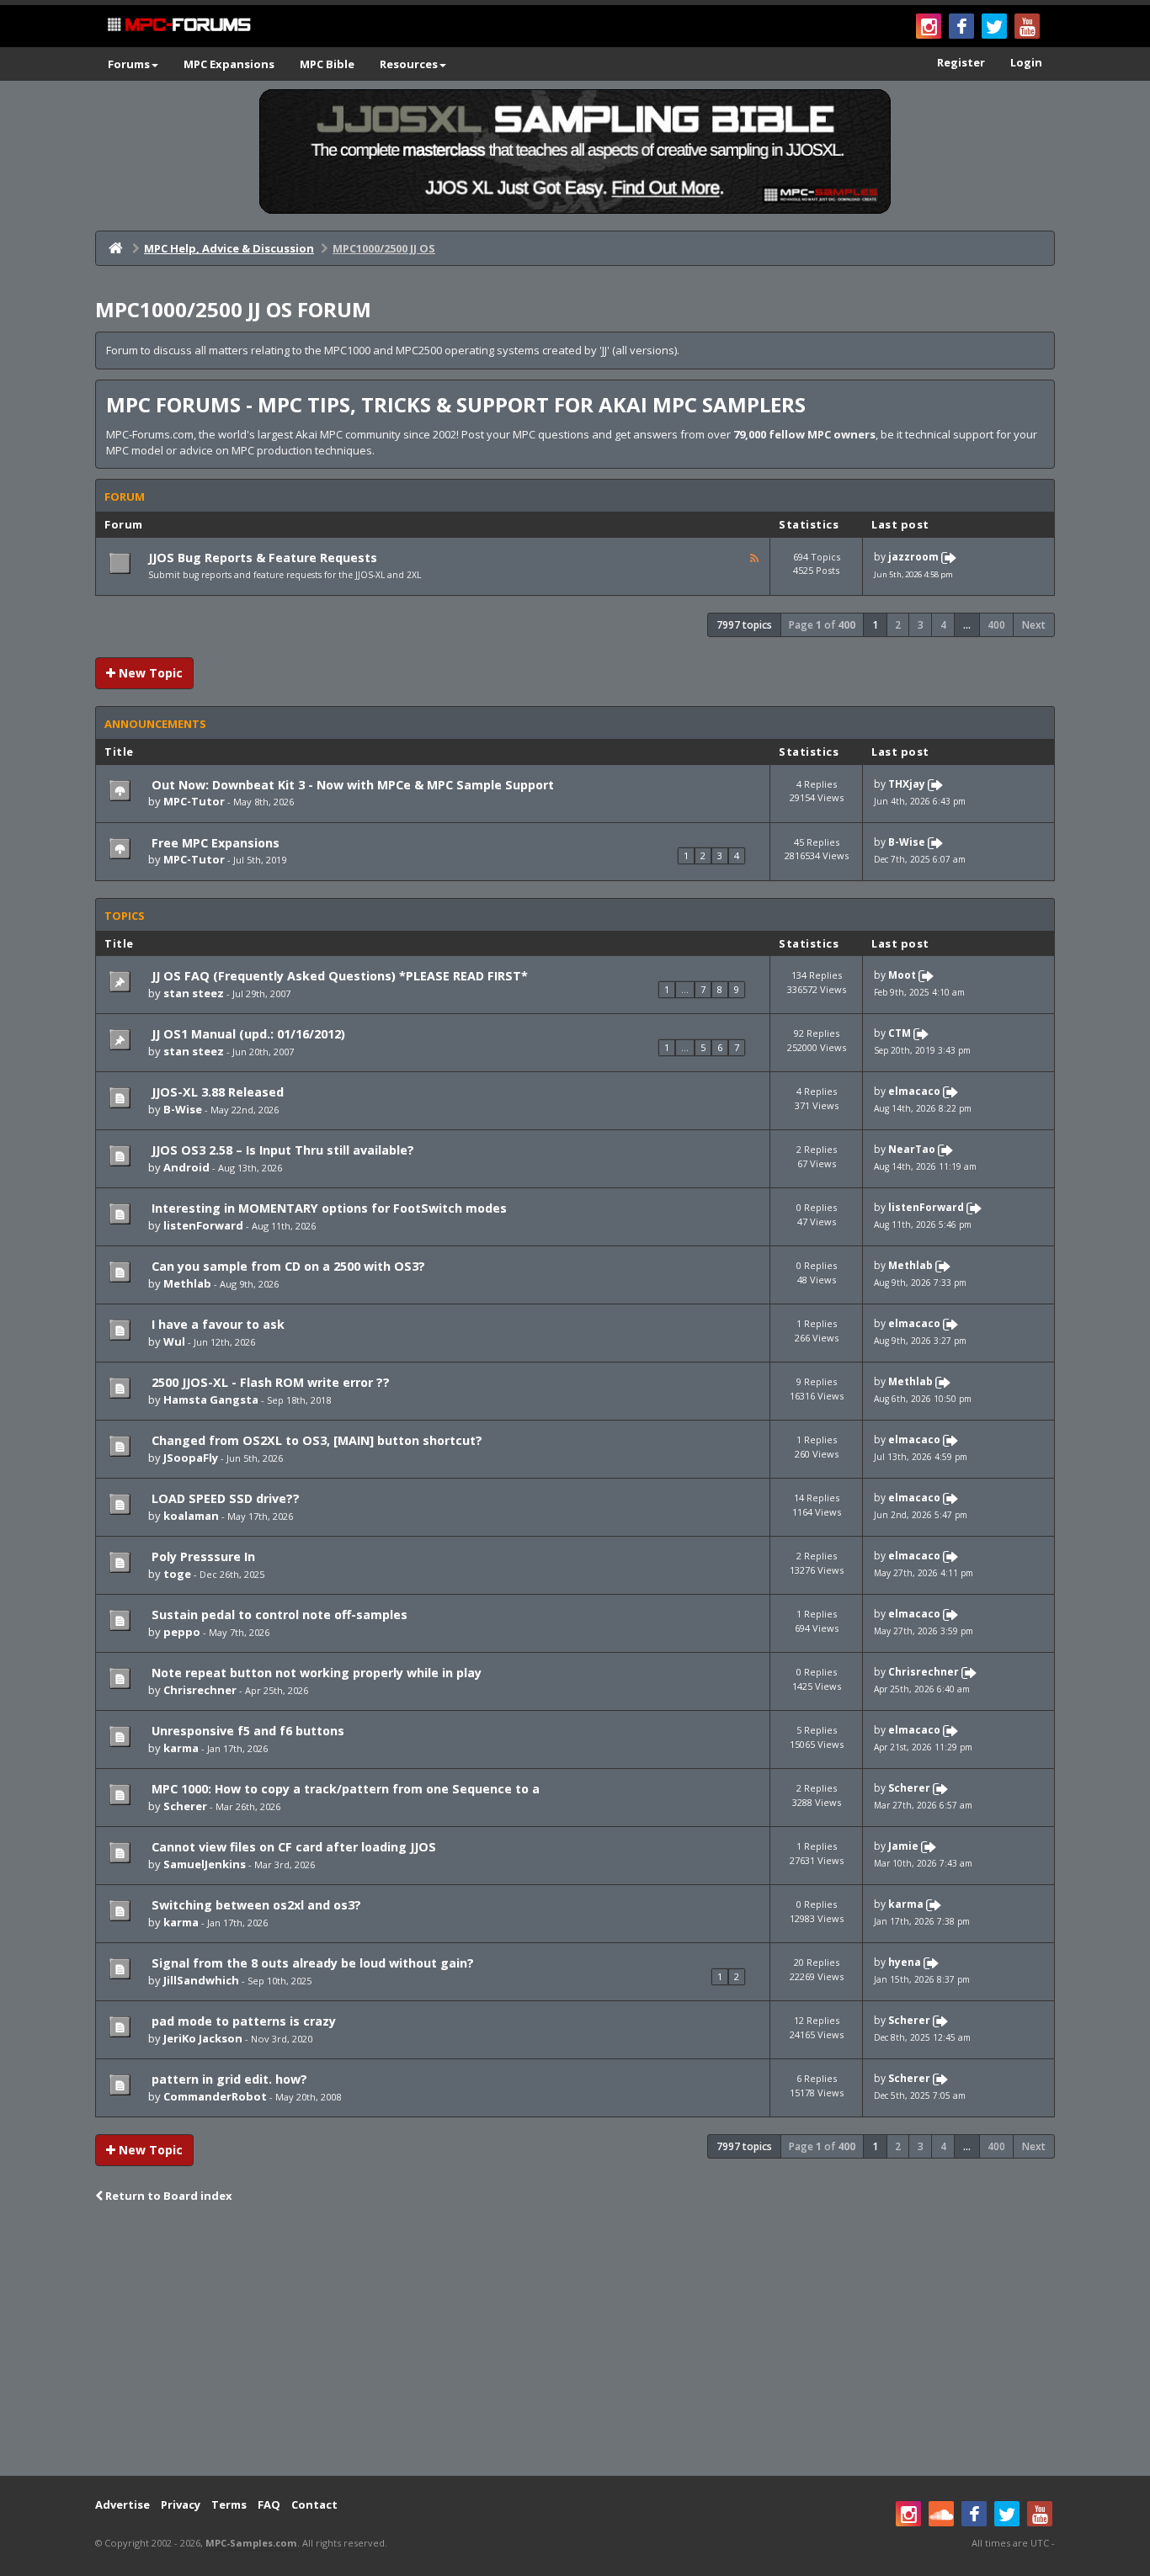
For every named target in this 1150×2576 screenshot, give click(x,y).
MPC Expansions (229, 64)
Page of (822, 625)
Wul (174, 1341)
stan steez (194, 993)
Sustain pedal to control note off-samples (278, 1615)
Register (961, 62)
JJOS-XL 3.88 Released (216, 1092)
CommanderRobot (215, 2096)
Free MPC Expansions (214, 843)
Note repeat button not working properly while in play (315, 1673)
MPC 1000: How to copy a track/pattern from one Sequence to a (344, 1789)
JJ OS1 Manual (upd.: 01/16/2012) (247, 1034)
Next (1034, 625)
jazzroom (913, 557)
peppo (182, 1632)
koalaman (191, 1516)
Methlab (187, 1283)
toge (177, 1574)
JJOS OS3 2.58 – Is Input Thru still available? (281, 1150)
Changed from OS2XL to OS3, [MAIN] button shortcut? (315, 1440)
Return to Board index (168, 2196)
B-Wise (907, 842)
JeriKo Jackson (203, 2038)
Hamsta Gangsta (211, 1400)
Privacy (181, 2504)
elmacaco (914, 1092)
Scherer (185, 1806)
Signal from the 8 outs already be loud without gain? (311, 1963)
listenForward (203, 1225)
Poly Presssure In (202, 1556)
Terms (229, 2504)
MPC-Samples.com (251, 2543)
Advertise (122, 2504)
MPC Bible (327, 64)
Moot (902, 976)
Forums (129, 64)
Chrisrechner (200, 1690)
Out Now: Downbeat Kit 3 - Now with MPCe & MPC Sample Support (351, 785)
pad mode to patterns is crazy (242, 2021)
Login (1026, 62)
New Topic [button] (149, 673)
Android (186, 1167)
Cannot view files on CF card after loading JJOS (292, 1847)
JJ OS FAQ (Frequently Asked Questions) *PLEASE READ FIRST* (338, 976)
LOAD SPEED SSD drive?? (224, 1498)
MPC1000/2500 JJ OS (384, 248)
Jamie (903, 1846)
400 (996, 625)
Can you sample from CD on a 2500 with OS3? (287, 1266)
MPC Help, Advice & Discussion (229, 248)
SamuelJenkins (205, 1864)
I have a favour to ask (216, 1324)
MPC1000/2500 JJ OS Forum (233, 309)
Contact (314, 2504)
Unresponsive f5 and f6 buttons (246, 1731)
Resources (409, 64)
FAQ (269, 2504)
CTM (900, 1034)
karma (181, 1748)
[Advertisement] (575, 2341)
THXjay (907, 784)
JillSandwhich (201, 1980)
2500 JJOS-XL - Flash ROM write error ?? (269, 1382)
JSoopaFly (191, 1458)
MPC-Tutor (194, 801)
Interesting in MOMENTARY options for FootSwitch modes (327, 1208)
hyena (905, 1962)
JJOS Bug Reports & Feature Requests (263, 558)
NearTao (912, 1150)
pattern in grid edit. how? (228, 2079)
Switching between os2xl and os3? (255, 1905)
